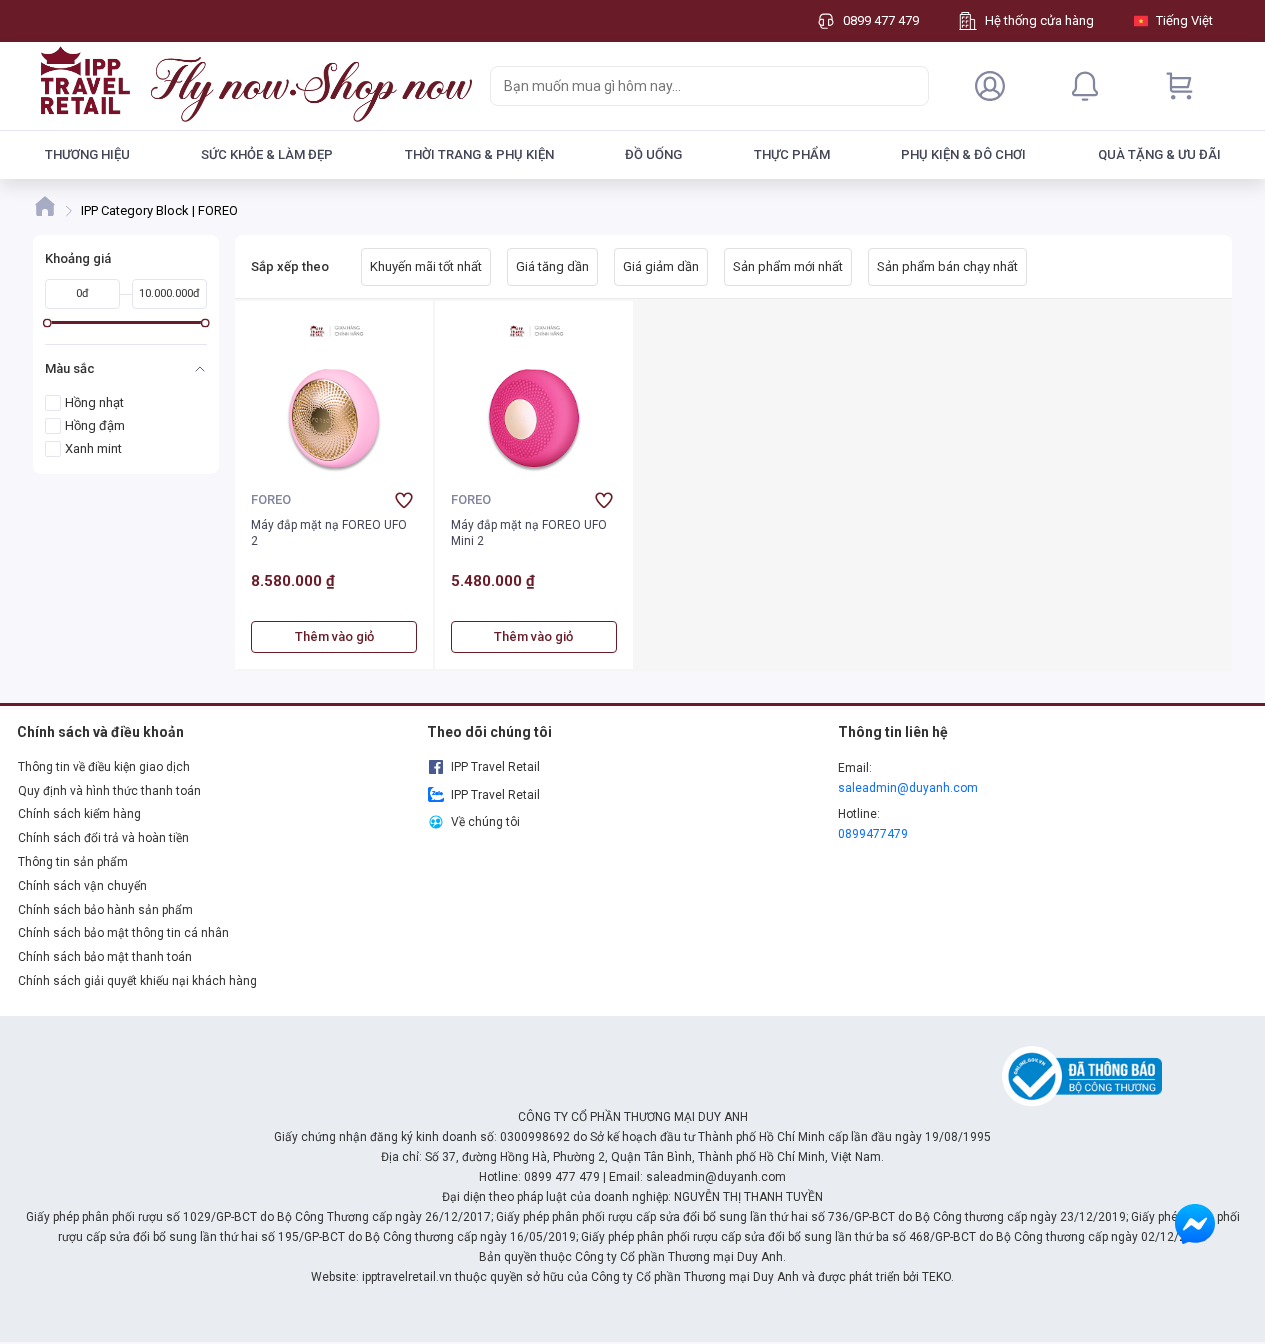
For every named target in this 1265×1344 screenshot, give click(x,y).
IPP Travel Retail (495, 767)
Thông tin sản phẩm (73, 862)
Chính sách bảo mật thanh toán (105, 957)
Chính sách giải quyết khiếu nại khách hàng (137, 981)
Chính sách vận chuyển (82, 886)
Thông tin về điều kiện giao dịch (104, 767)
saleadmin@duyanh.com (908, 788)
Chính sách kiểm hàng (79, 814)
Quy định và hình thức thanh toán (109, 791)
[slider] (46, 322)
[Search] (909, 86)
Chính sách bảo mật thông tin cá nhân (123, 933)
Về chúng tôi (485, 822)
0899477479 (873, 834)
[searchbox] (691, 86)
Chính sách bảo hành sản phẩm (105, 910)
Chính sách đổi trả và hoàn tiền (103, 838)
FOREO (271, 499)
